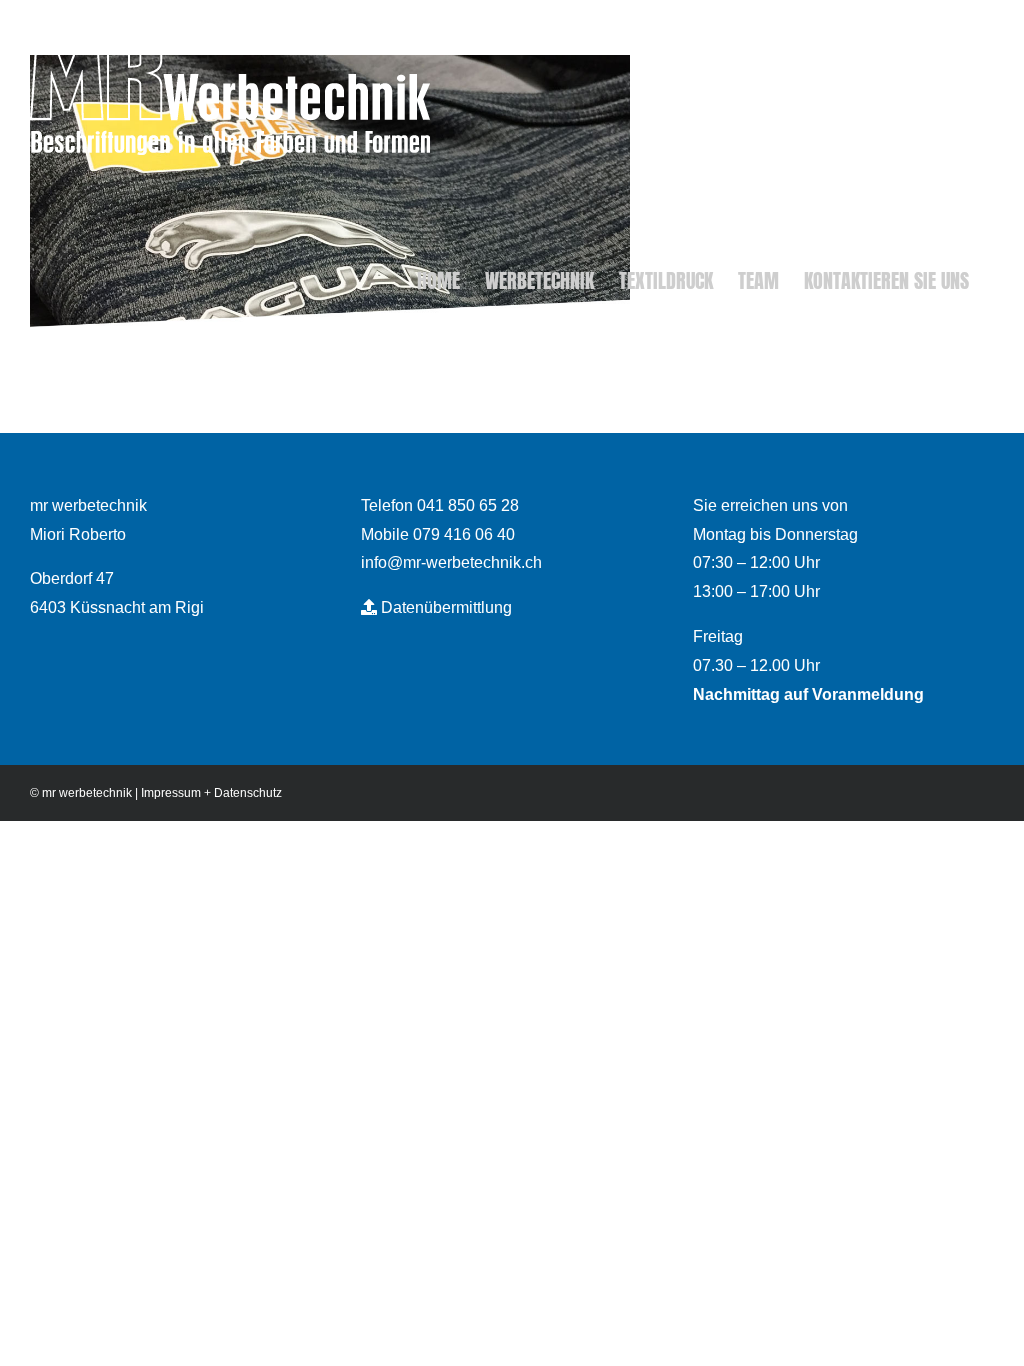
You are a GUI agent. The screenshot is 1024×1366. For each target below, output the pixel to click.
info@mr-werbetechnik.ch (451, 562)
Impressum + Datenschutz (211, 793)
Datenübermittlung (444, 607)
